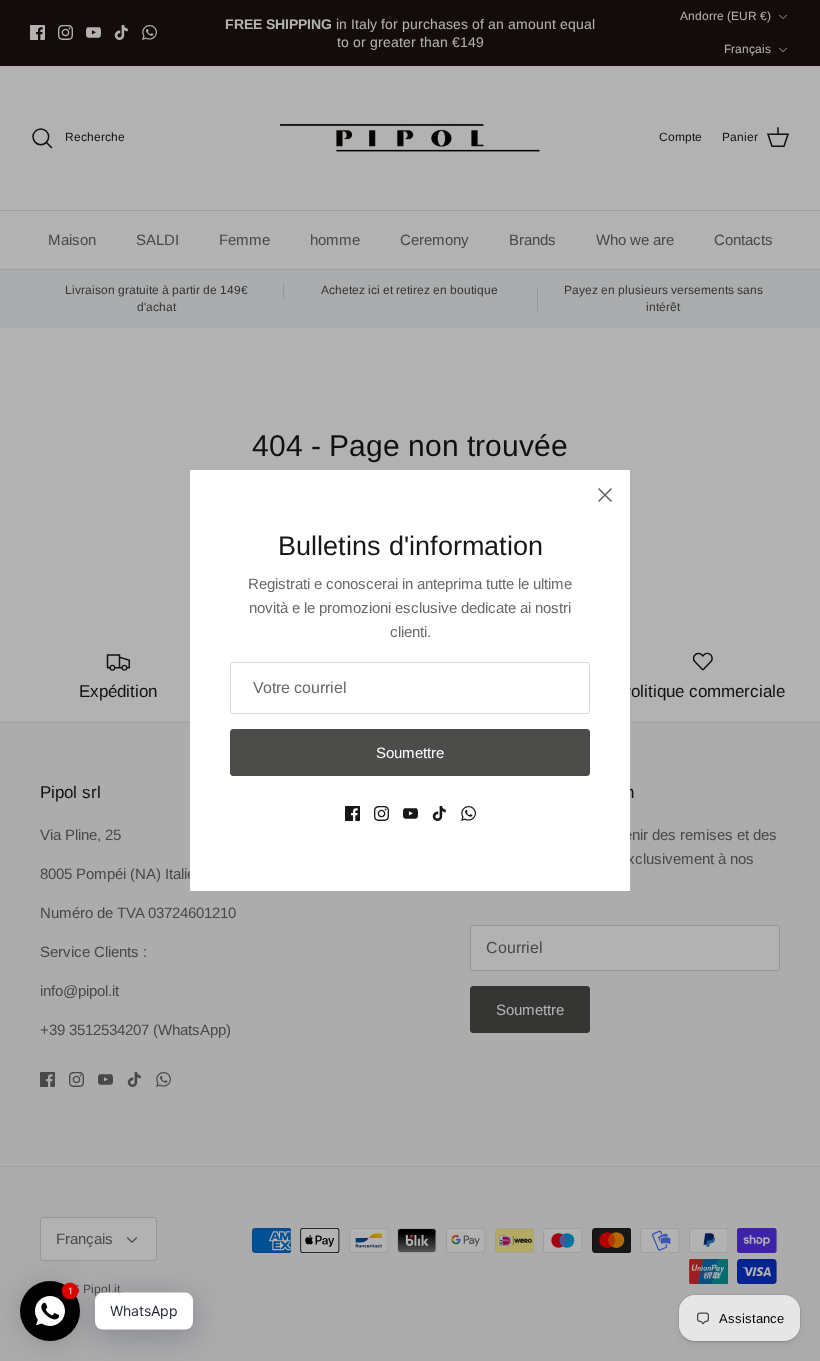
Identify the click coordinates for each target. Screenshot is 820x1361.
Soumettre (410, 752)
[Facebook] (352, 813)
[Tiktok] (439, 813)
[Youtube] (410, 813)
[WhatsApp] (468, 813)
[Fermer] (605, 495)
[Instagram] (381, 813)
